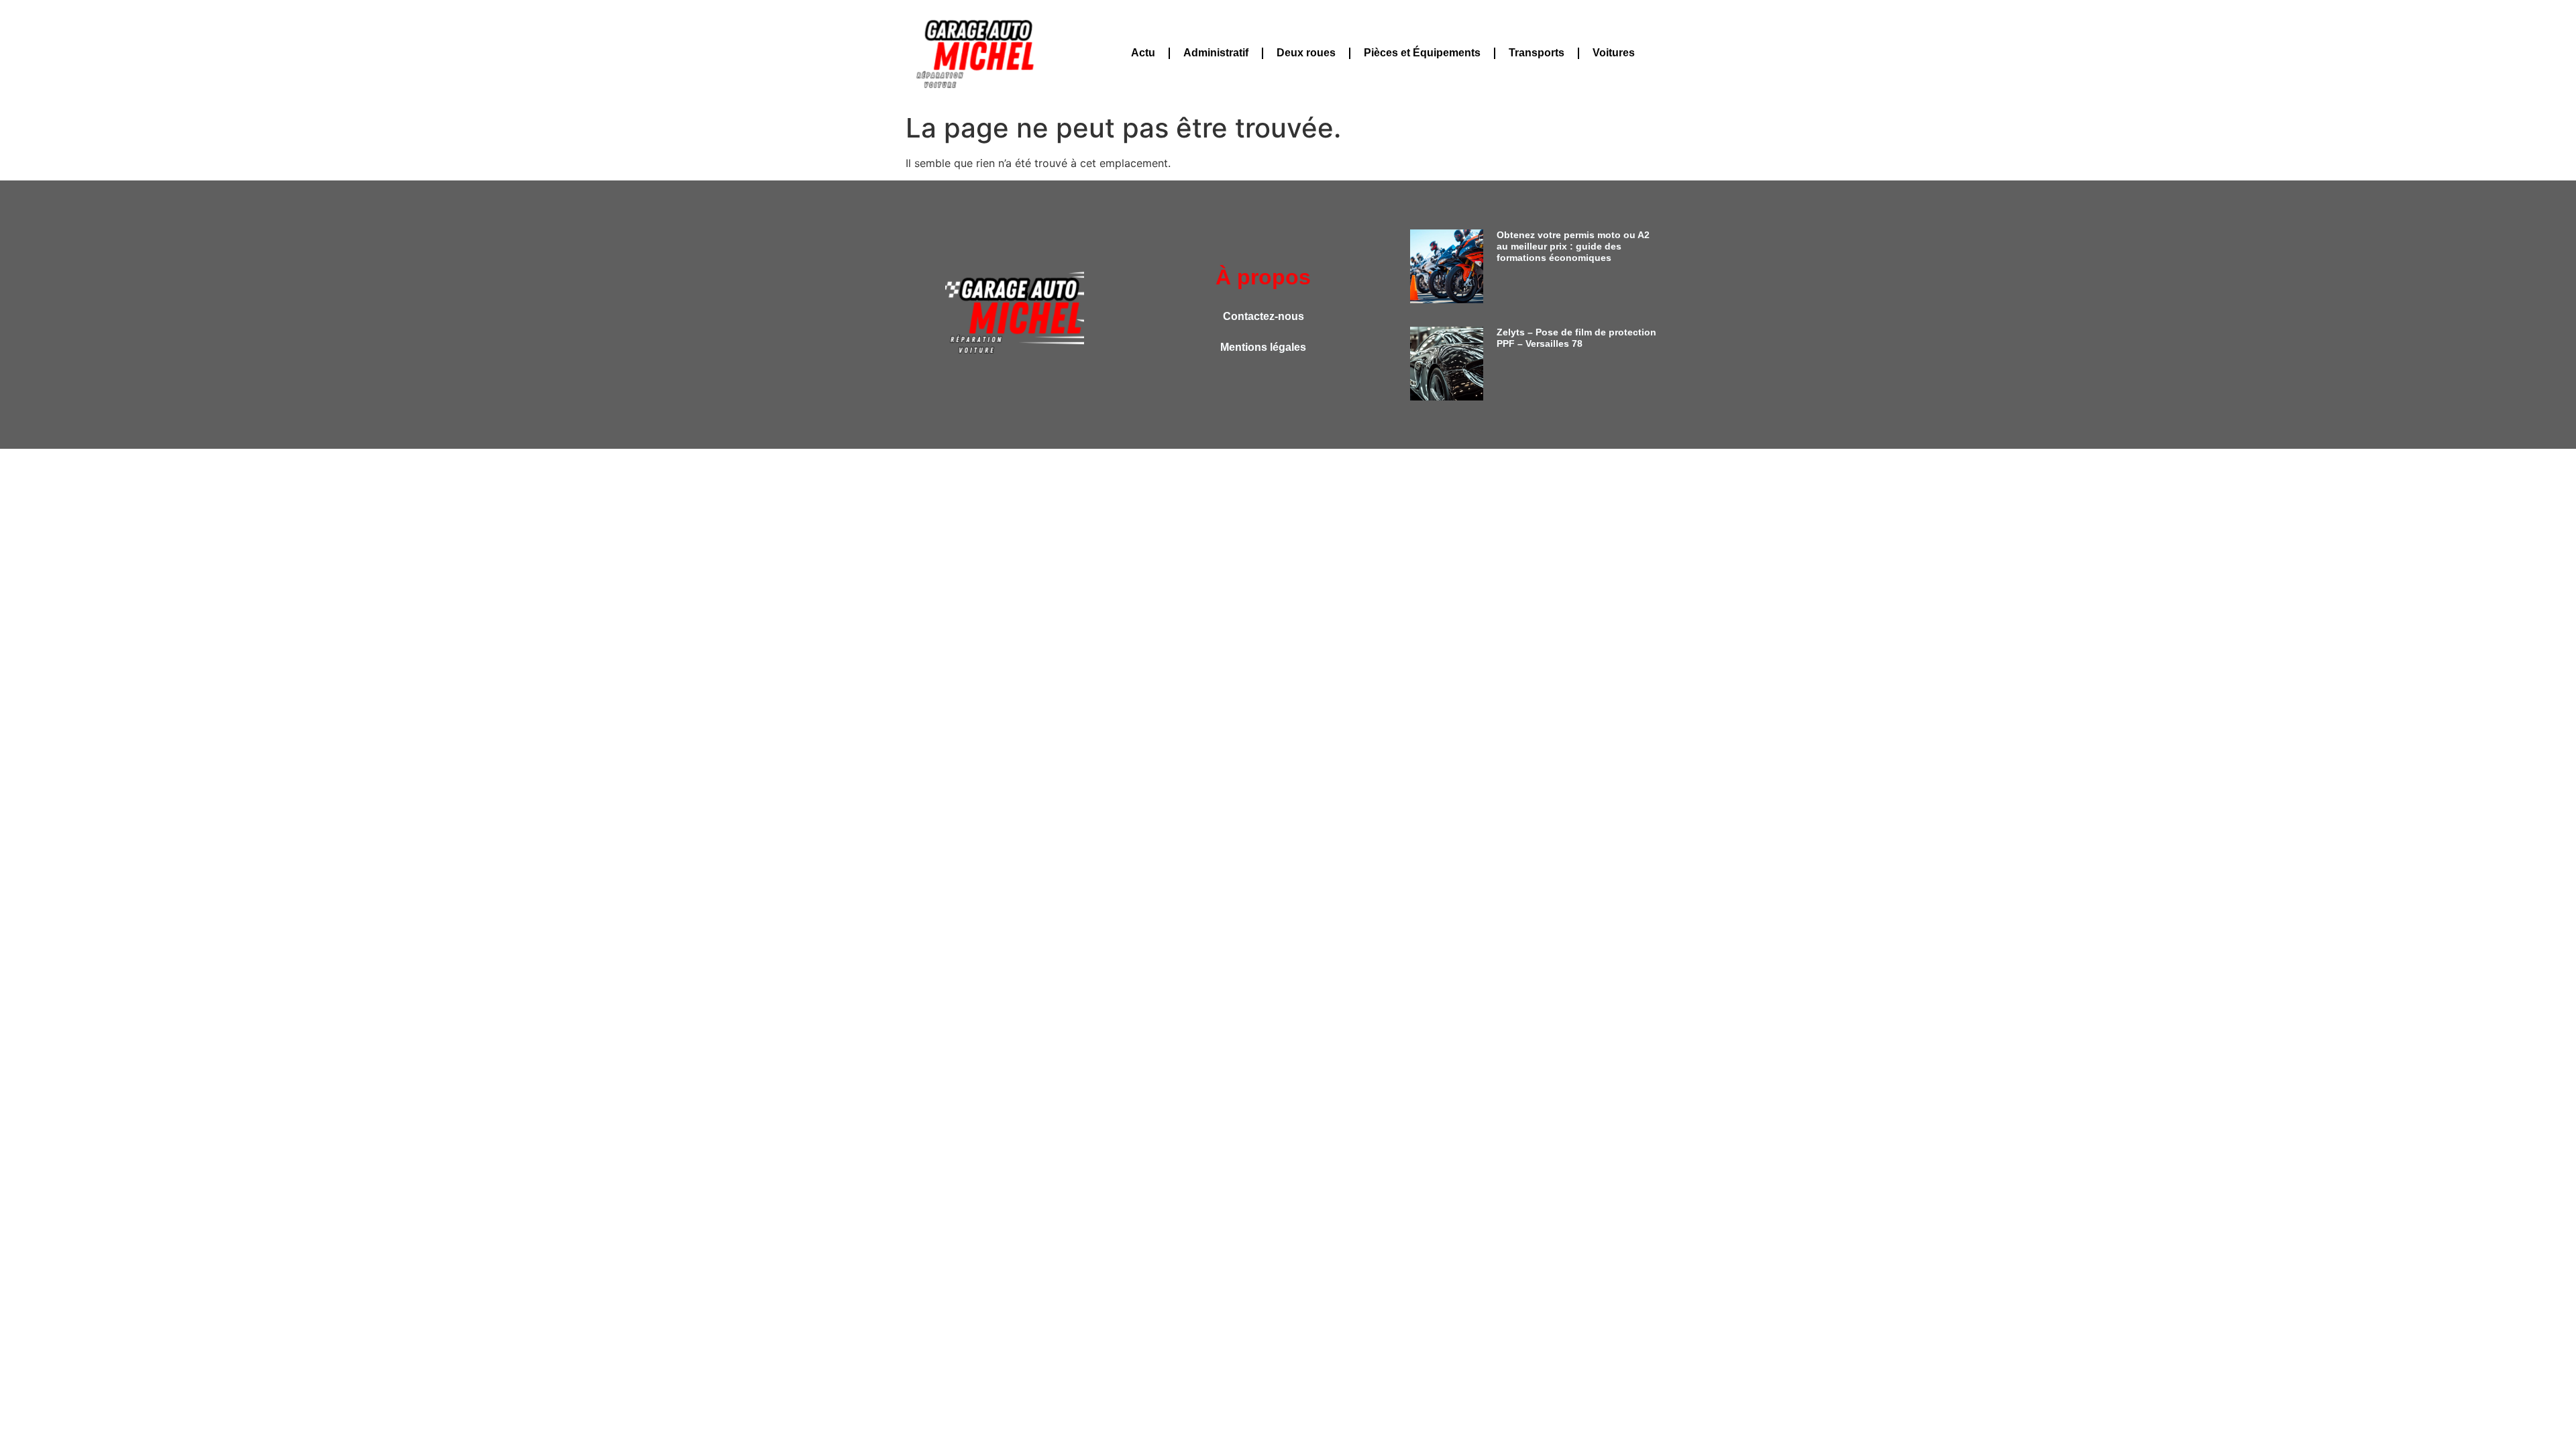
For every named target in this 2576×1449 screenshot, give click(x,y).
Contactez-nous (1264, 316)
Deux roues (1306, 53)
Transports (1537, 53)
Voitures (1614, 53)
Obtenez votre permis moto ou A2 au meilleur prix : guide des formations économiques (1573, 246)
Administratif (1216, 53)
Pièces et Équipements (1422, 53)
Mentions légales (1263, 347)
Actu (1143, 53)
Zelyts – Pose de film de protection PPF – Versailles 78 (1576, 338)
